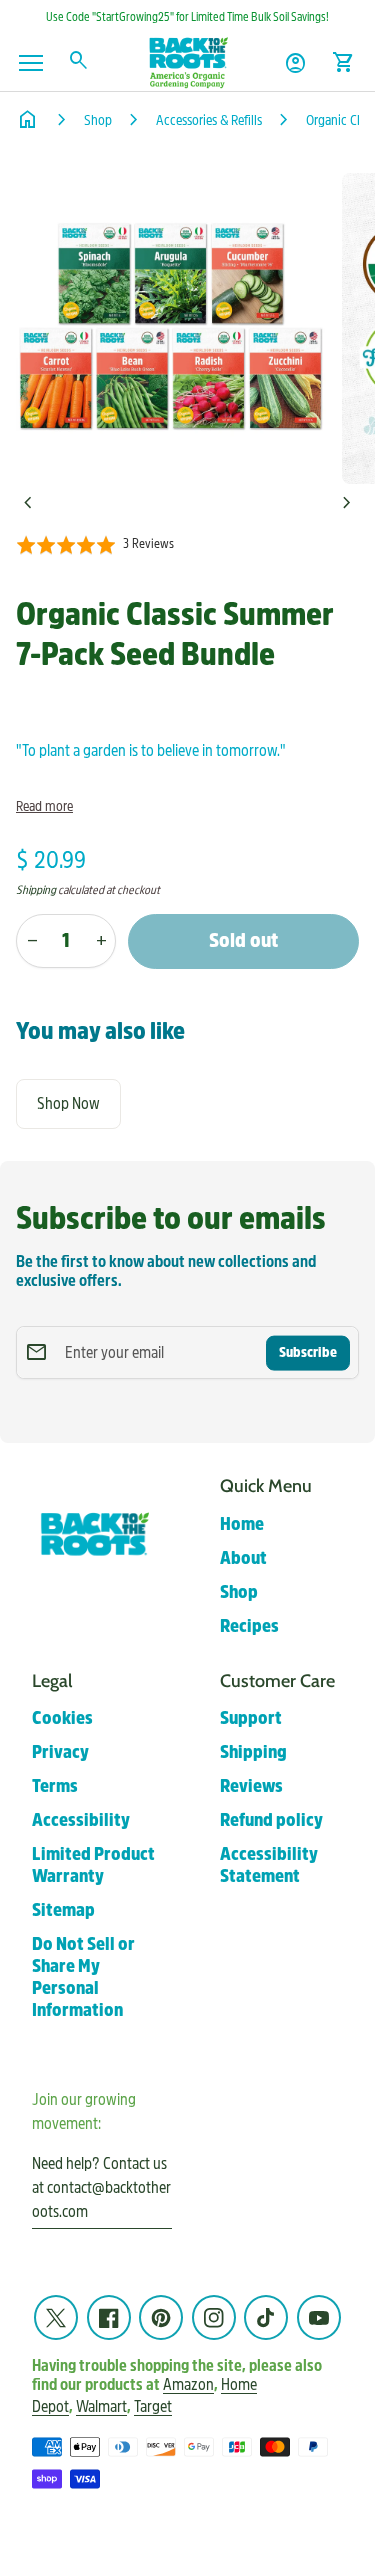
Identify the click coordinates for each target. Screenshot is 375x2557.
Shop (98, 120)
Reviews (251, 1786)
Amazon (188, 2385)
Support (251, 1718)
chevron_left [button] (28, 503)
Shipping (36, 890)
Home (242, 1524)
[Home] (188, 61)
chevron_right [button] (347, 503)
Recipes (249, 1626)
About (243, 1558)
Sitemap (63, 1910)
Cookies (62, 1718)
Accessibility (81, 1820)
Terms (55, 1786)
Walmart (101, 2406)
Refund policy (271, 1820)
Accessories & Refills (209, 120)
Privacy (60, 1752)
